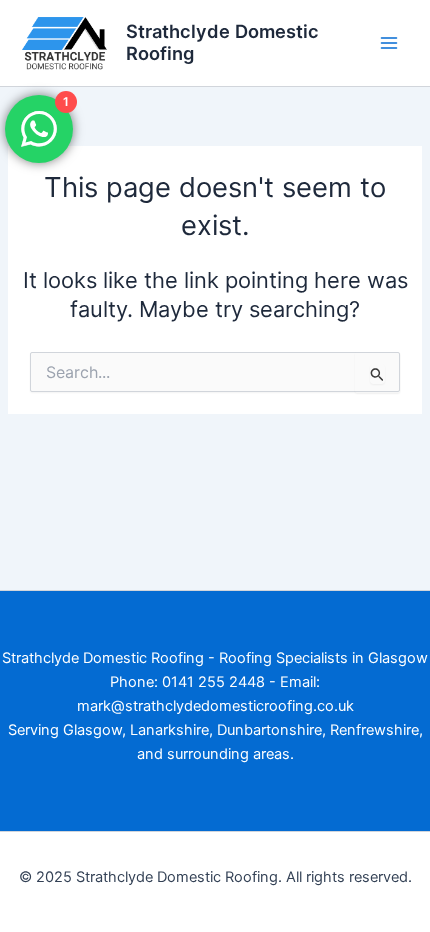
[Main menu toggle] (389, 43)
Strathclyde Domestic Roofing (222, 42)
